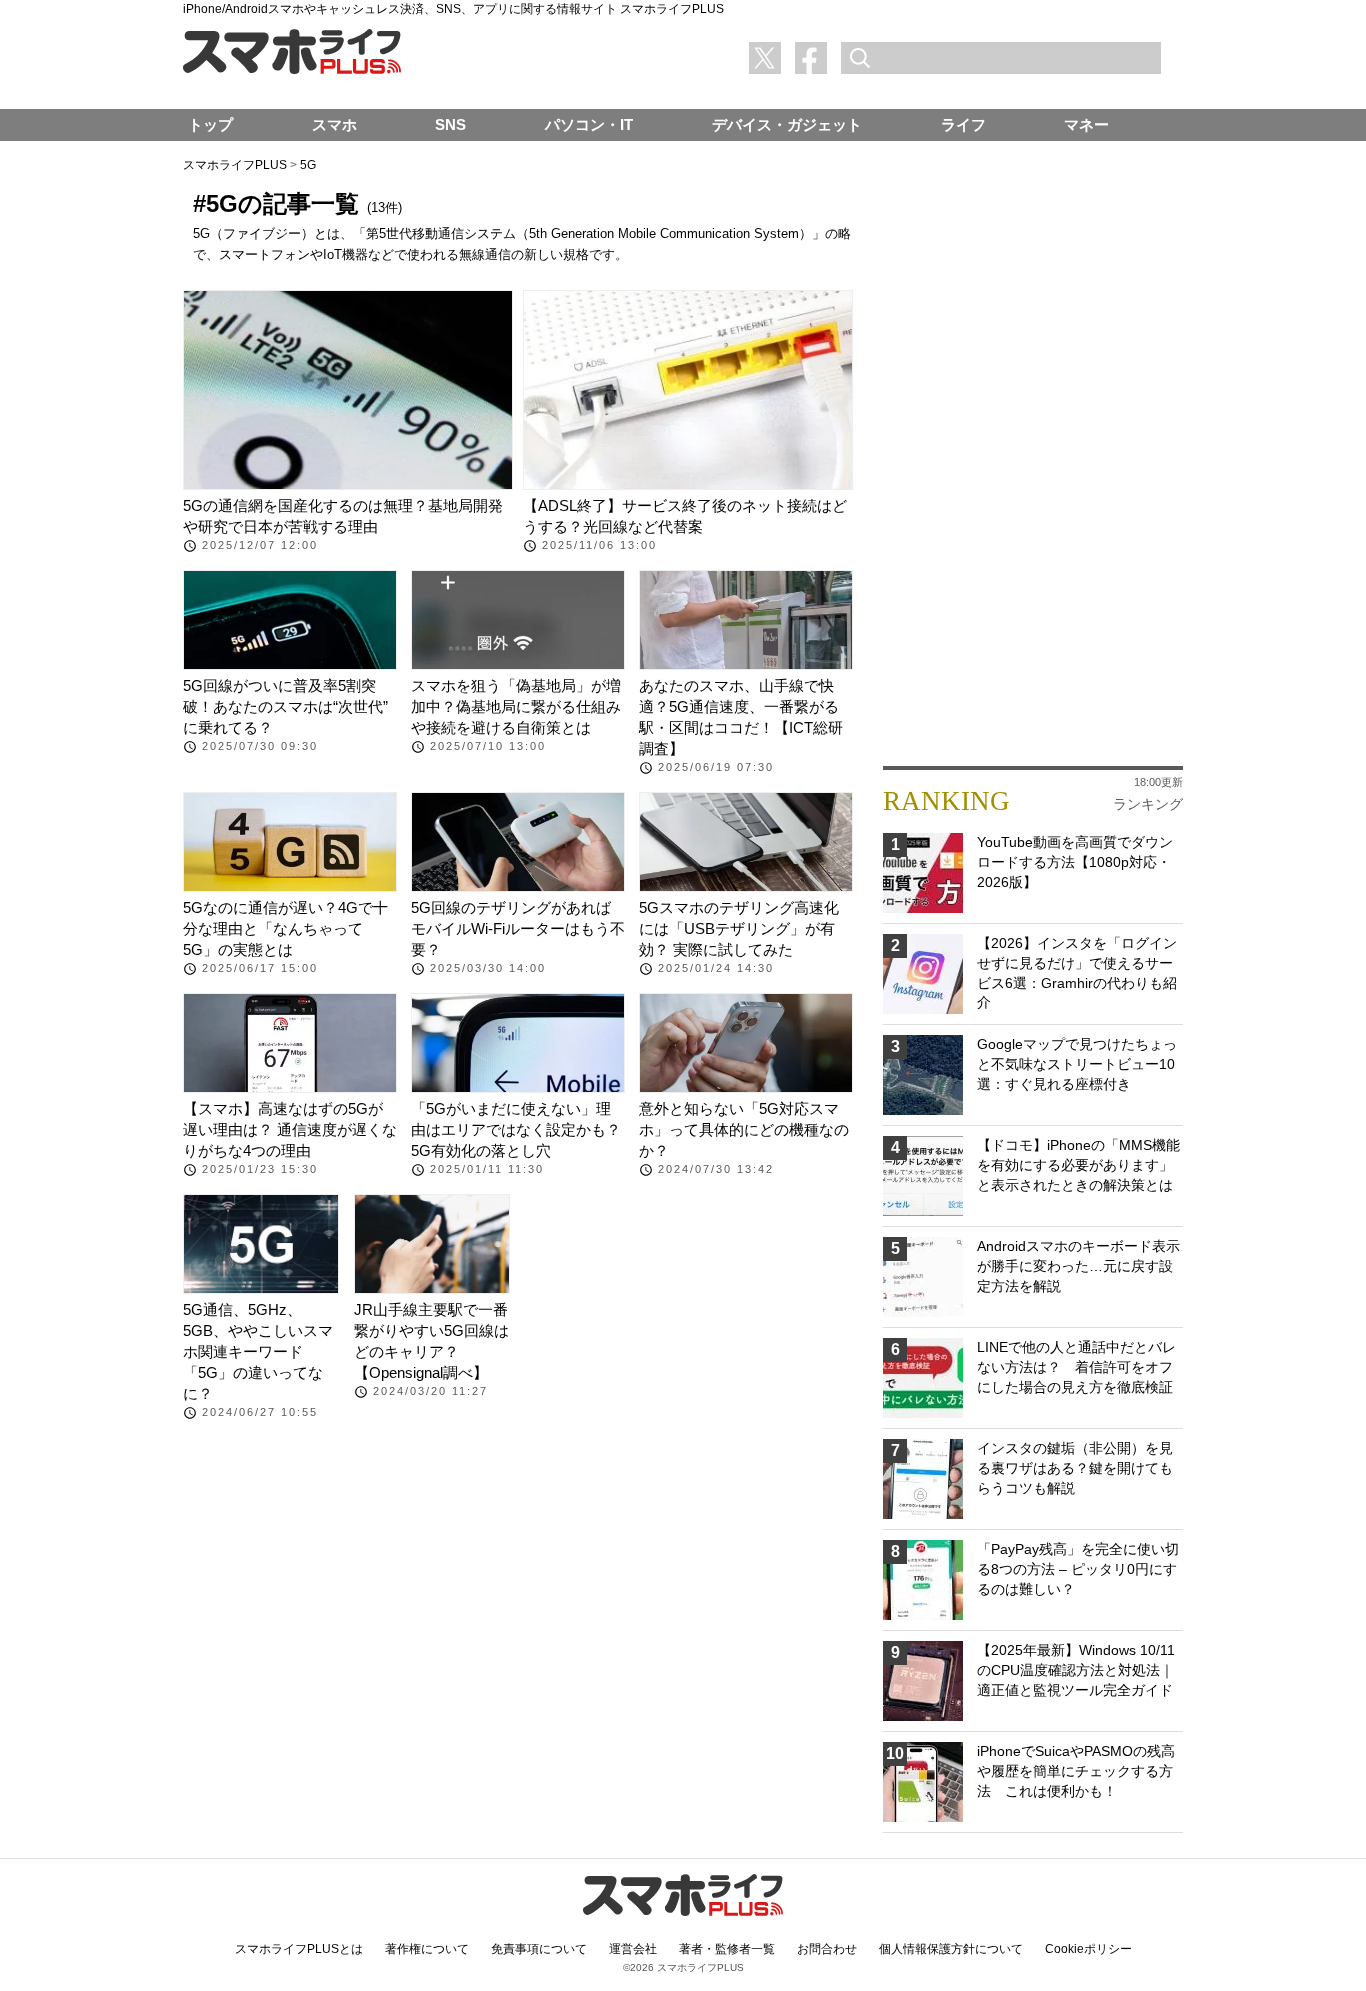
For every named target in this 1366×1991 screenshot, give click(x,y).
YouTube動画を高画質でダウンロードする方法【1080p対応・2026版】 (1075, 861)
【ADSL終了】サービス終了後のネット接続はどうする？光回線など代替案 (685, 516)
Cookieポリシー (1088, 1949)
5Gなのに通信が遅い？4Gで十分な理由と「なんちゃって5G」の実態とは (285, 928)
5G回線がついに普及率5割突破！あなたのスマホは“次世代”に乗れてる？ (285, 706)
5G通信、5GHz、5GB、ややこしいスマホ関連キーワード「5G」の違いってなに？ (258, 1351)
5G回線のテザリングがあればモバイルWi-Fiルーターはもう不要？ (518, 928)
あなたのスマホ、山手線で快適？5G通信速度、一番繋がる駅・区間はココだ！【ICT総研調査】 (741, 717)
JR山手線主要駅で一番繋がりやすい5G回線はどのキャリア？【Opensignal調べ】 (431, 1341)
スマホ (334, 124)
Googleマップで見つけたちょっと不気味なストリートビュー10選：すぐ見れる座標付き (1077, 1063)
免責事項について (539, 1949)
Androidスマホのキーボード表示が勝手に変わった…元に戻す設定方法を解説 (1078, 1265)
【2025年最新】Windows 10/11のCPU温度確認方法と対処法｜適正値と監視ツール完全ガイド (1076, 1669)
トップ (210, 124)
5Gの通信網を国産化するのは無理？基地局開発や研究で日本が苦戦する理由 (343, 516)
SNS (450, 124)
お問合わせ (827, 1949)
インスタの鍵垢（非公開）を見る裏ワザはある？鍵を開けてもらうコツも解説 (1075, 1467)
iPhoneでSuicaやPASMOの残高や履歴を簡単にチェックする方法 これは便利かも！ (1076, 1770)
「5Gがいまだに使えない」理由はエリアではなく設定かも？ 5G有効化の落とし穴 (516, 1129)
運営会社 (633, 1949)
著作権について (427, 1949)
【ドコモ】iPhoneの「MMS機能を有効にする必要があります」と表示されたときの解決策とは (1078, 1164)
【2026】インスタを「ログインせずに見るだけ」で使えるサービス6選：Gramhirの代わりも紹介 (1077, 972)
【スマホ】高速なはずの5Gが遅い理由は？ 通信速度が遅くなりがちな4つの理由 (290, 1129)
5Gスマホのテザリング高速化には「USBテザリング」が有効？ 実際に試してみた (739, 928)
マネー (1086, 124)
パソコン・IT (589, 124)
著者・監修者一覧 (727, 1949)
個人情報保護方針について (951, 1949)
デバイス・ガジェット (787, 124)
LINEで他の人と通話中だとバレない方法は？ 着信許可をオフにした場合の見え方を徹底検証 (1076, 1366)
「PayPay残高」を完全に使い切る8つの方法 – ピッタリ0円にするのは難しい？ (1078, 1568)
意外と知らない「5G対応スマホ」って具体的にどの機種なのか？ (744, 1129)
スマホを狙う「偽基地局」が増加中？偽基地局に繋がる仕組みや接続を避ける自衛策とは (516, 706)
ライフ (963, 124)
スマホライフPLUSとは (299, 1949)
